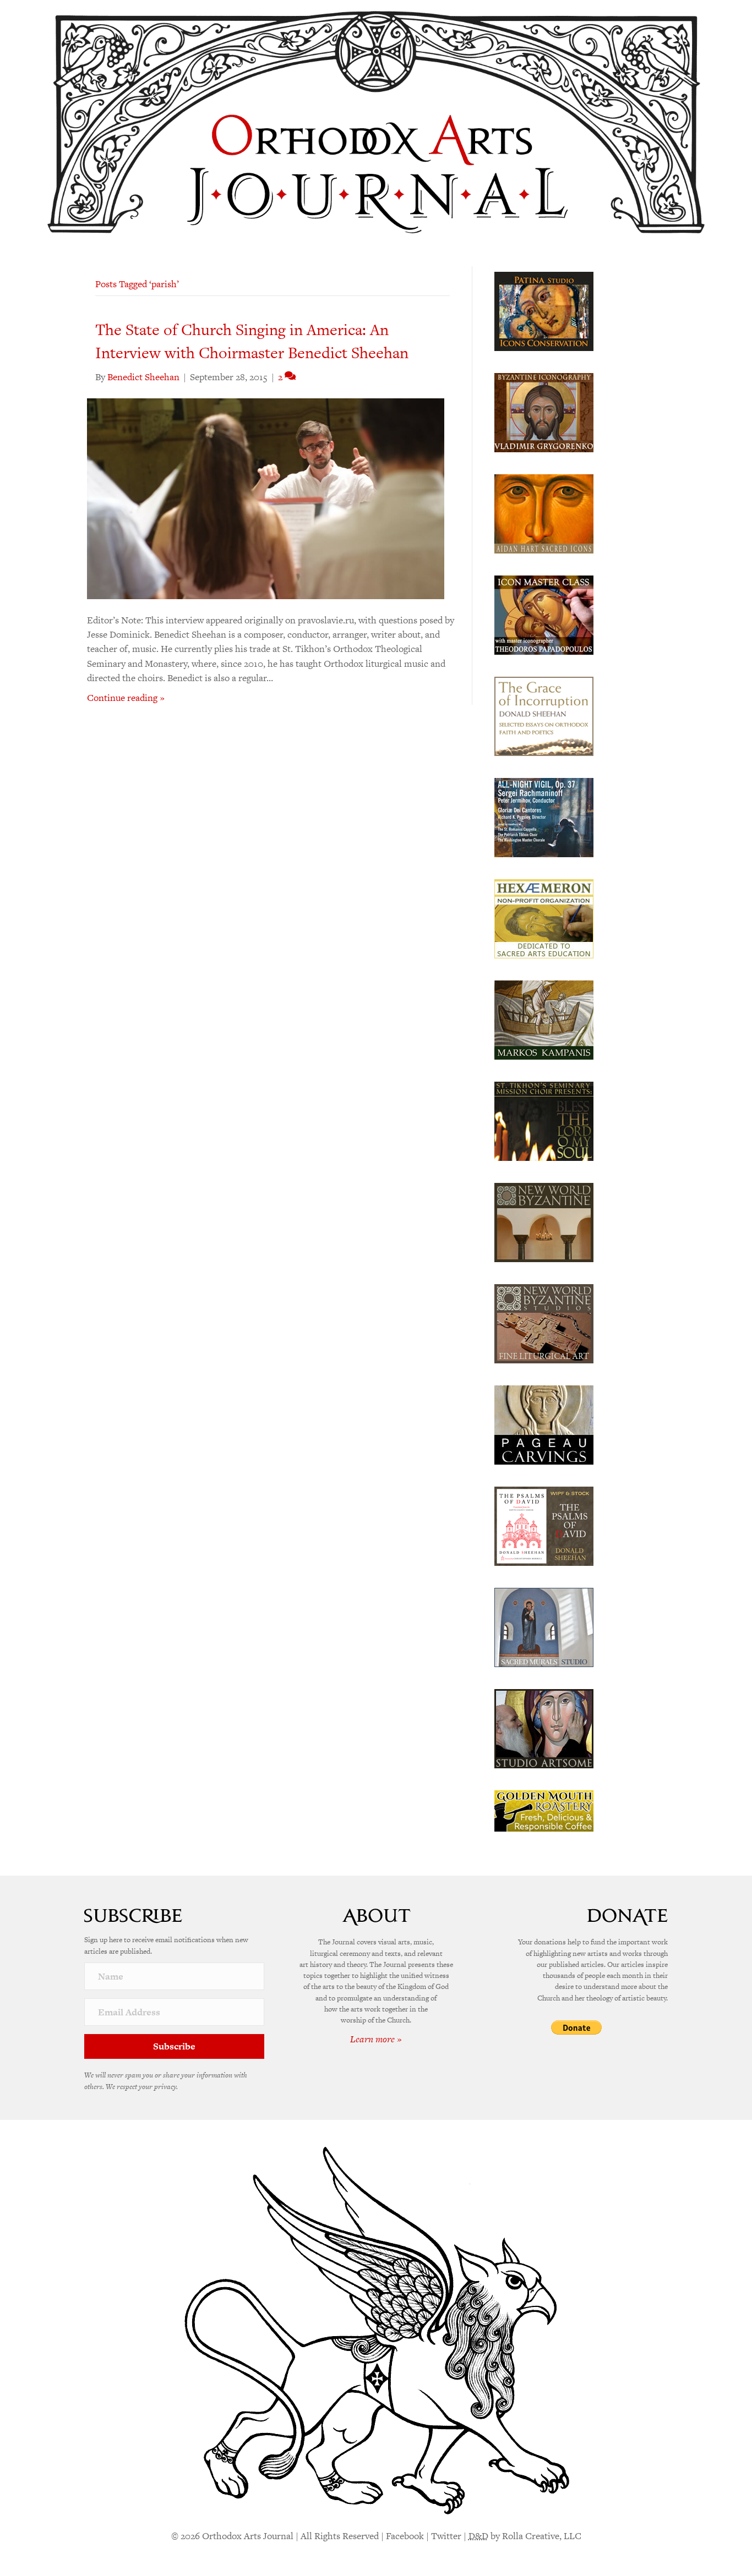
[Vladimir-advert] (544, 412)
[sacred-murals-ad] (544, 1626)
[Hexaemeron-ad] (544, 918)
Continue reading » (126, 698)
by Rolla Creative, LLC (525, 2536)
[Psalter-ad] (544, 1525)
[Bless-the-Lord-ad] (544, 1120)
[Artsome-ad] (544, 1728)
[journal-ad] (544, 1424)
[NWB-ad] (544, 1221)
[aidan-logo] (544, 513)
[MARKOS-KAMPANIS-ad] (544, 1019)
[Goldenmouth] (544, 1810)
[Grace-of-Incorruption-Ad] (544, 715)
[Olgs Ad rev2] (544, 310)
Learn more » (376, 2039)
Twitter (446, 2536)
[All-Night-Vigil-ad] (544, 816)
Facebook (405, 2536)
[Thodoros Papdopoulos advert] (544, 614)
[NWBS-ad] (544, 1323)
